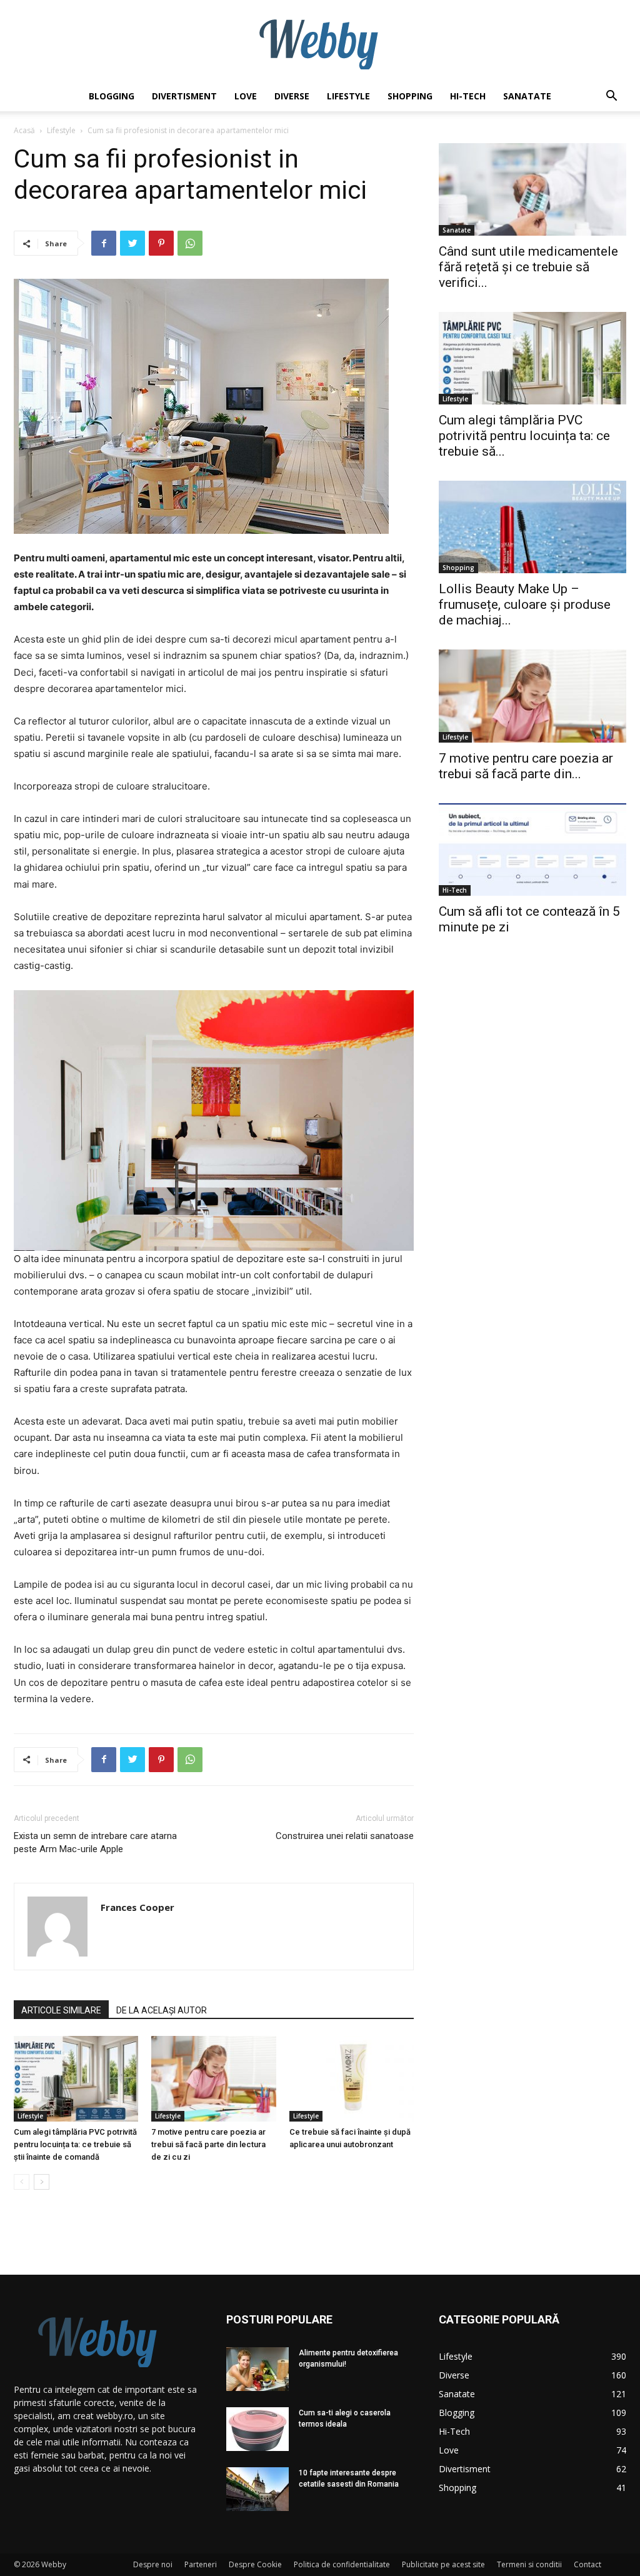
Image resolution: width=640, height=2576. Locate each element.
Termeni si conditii (529, 2564)
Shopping (410, 96)
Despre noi (153, 2564)
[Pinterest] (161, 243)
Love (246, 96)
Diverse (292, 96)
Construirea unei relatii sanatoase (345, 1836)
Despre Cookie (255, 2564)
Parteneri (201, 2564)
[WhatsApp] (190, 243)
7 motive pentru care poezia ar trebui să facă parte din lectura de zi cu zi (208, 2144)
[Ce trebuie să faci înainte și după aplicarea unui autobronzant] (352, 2079)
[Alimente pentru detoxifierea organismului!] (257, 2369)
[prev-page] (22, 2182)
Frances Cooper (137, 1907)
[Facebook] (104, 243)
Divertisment (184, 96)
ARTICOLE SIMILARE (61, 2010)
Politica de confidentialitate (342, 2564)
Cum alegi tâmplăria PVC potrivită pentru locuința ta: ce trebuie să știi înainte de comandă (75, 2144)
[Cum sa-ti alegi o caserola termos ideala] (257, 2429)
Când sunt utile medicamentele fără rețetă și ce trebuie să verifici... (528, 267)
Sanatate (527, 96)
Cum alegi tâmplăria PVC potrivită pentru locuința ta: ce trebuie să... (524, 436)
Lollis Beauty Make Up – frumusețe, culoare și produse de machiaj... (525, 604)
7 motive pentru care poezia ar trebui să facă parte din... (526, 766)
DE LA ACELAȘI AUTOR (162, 2010)
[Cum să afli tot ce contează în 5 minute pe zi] (532, 849)
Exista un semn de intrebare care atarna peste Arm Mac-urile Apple (95, 1842)
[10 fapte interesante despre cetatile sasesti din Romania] (257, 2489)
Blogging (112, 96)
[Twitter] (132, 243)
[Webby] (320, 41)
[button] (611, 97)
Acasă (24, 130)
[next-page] (42, 2182)
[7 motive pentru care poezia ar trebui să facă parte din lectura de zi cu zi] (213, 2079)
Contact (587, 2564)
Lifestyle (348, 96)
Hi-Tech (468, 96)
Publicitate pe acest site (443, 2564)
